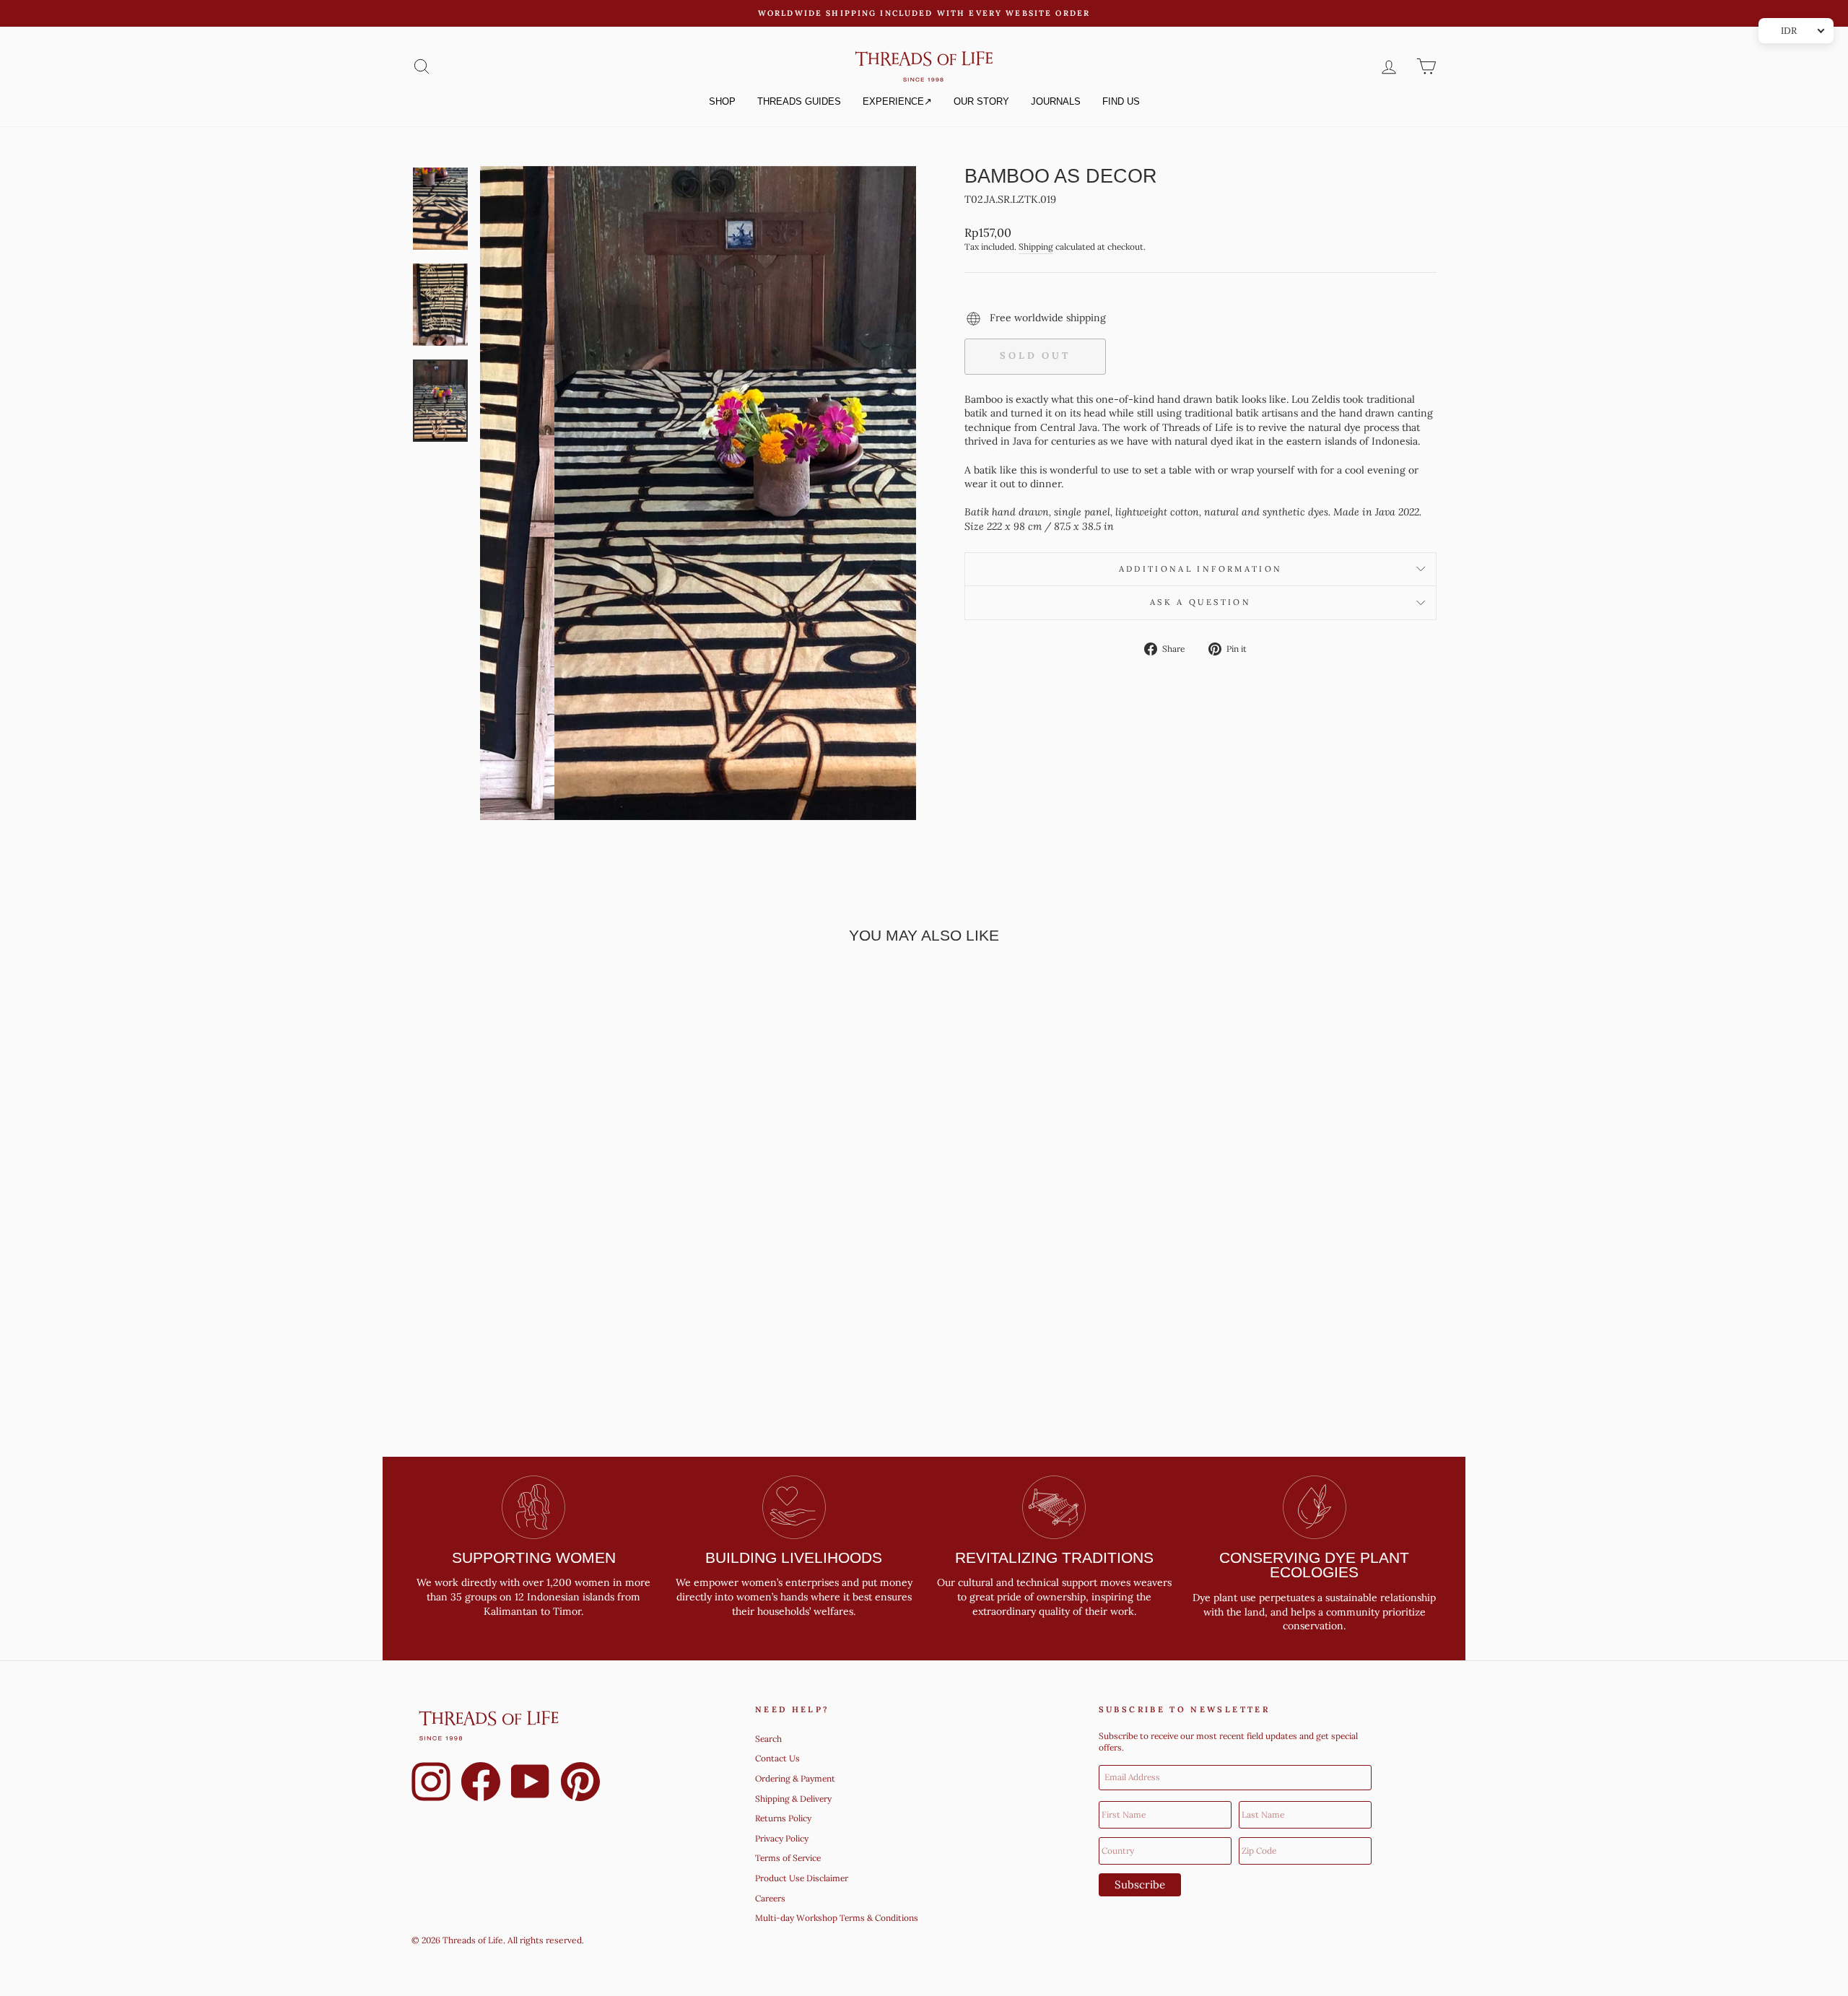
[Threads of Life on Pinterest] (580, 1784)
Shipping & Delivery (793, 1799)
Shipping (1036, 247)
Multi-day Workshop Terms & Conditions (837, 1918)
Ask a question (1200, 602)
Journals (1056, 101)
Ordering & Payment (795, 1778)
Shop (722, 101)
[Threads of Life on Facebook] (481, 1784)
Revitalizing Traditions (1054, 1557)
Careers (770, 1898)
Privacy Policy (782, 1838)
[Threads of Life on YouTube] (531, 1784)
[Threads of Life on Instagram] (431, 1784)
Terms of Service (788, 1858)
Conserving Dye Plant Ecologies (1314, 1565)
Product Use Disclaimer (802, 1878)
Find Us (1121, 101)
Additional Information (1201, 569)
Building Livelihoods (794, 1557)
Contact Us (777, 1758)
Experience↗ (897, 101)
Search (768, 1739)
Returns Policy (783, 1818)
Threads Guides (799, 101)
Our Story (981, 101)
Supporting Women (534, 1557)
